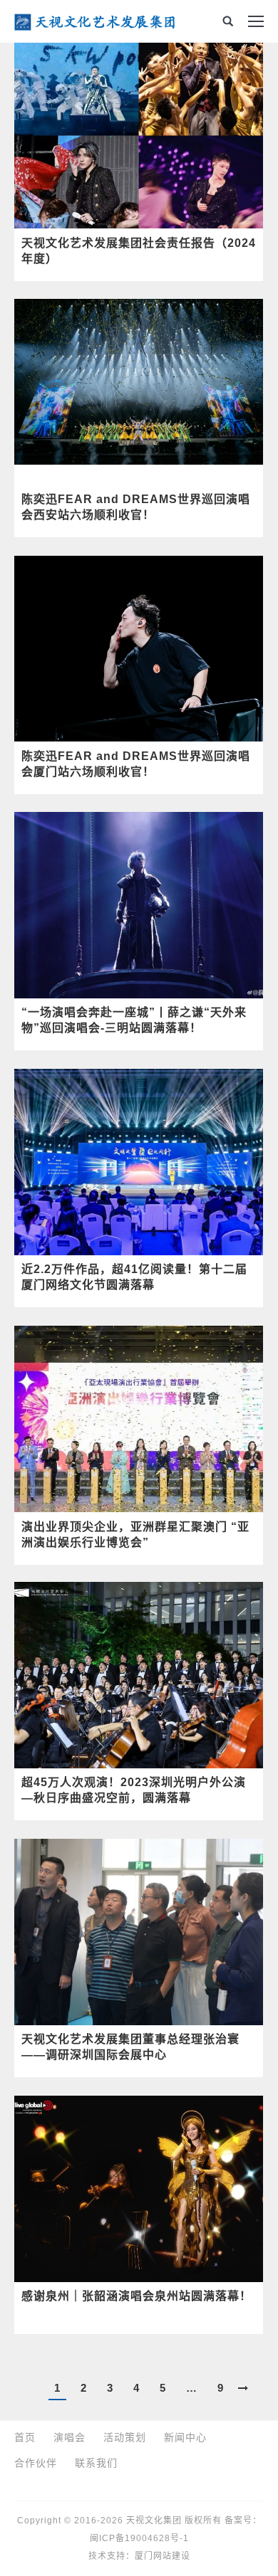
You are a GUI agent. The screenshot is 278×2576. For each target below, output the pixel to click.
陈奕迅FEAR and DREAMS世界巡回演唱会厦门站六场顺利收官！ (136, 764)
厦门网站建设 (163, 2556)
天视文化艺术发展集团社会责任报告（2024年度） (139, 251)
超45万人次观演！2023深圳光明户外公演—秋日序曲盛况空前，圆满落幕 (134, 1790)
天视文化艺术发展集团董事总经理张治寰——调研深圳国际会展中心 (130, 2047)
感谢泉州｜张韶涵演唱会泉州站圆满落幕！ (137, 2296)
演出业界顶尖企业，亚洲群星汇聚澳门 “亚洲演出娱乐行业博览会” (135, 1535)
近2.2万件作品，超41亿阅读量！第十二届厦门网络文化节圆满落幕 (134, 1277)
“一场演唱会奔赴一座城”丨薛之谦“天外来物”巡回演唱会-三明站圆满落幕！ (134, 1020)
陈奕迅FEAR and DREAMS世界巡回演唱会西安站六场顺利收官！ (136, 507)
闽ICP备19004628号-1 (139, 2538)
